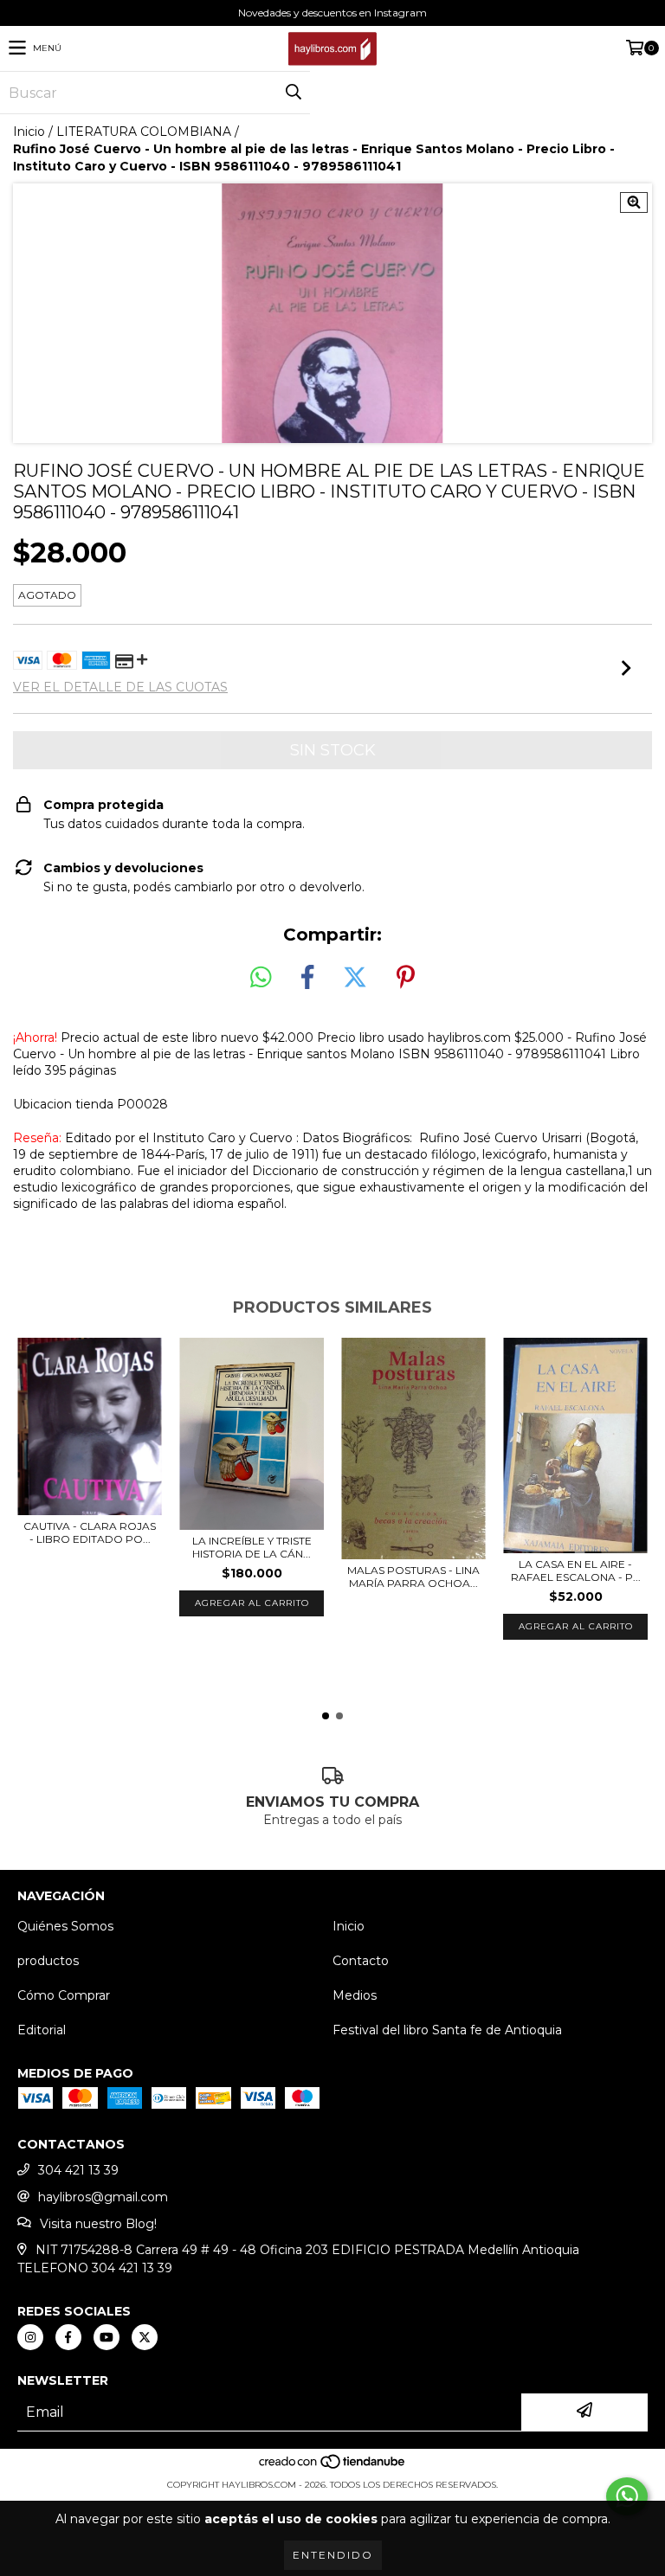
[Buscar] (293, 93)
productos (48, 1961)
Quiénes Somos (65, 1926)
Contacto (361, 1961)
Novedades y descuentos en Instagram (332, 13)
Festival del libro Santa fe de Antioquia (447, 2030)
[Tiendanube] (333, 2467)
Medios (355, 1995)
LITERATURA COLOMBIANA (144, 132)
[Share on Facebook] (307, 978)
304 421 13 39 (78, 2170)
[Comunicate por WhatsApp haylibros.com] (627, 2496)
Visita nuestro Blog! (98, 2224)
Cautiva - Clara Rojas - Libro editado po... (90, 1532)
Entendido (333, 2555)
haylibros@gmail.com (103, 2197)
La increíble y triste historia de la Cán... (252, 1547)
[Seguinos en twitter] (145, 2337)
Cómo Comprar (64, 1995)
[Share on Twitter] (355, 978)
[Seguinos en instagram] (30, 2337)
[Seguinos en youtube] (107, 2337)
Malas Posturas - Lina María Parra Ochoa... (413, 1577)
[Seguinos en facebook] (68, 2337)
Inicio (29, 132)
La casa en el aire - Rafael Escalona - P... (576, 1571)
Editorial (42, 2030)
